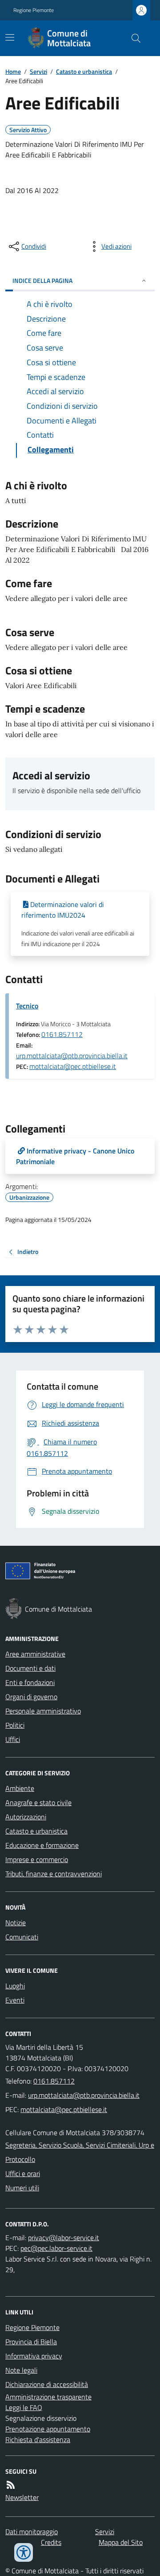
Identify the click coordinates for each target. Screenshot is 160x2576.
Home (13, 71)
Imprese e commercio (37, 1859)
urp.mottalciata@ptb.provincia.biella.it (72, 1056)
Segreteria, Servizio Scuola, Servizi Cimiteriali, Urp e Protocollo (80, 2152)
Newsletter (22, 2497)
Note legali (21, 2370)
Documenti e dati (30, 1668)
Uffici (13, 1739)
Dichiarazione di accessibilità (47, 2384)
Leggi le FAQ (24, 2407)
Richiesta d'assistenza (38, 2439)
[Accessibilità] (24, 2552)
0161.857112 (62, 1034)
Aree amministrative (35, 1654)
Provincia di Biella (31, 2342)
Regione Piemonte (34, 10)
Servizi (38, 71)
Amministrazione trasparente (48, 2397)
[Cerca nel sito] (132, 38)
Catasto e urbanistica (84, 71)
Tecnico (27, 1006)
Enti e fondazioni (30, 1682)
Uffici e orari (23, 2173)
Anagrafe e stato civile (38, 1802)
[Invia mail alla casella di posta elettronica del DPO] (64, 2237)
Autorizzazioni (26, 1817)
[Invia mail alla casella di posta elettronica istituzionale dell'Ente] (84, 2095)
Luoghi (15, 1986)
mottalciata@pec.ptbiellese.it (73, 1066)
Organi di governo (31, 1697)
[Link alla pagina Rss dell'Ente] (11, 2485)
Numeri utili (22, 2188)
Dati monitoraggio (32, 2532)
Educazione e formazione (42, 1845)
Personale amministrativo (43, 1711)
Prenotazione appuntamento (48, 2429)
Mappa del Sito (121, 2542)
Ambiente (20, 1788)
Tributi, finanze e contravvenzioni (54, 1874)
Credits (51, 2542)
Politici (15, 1725)
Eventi (15, 2000)
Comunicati (22, 1937)
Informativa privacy (34, 2356)
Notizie (16, 1923)
